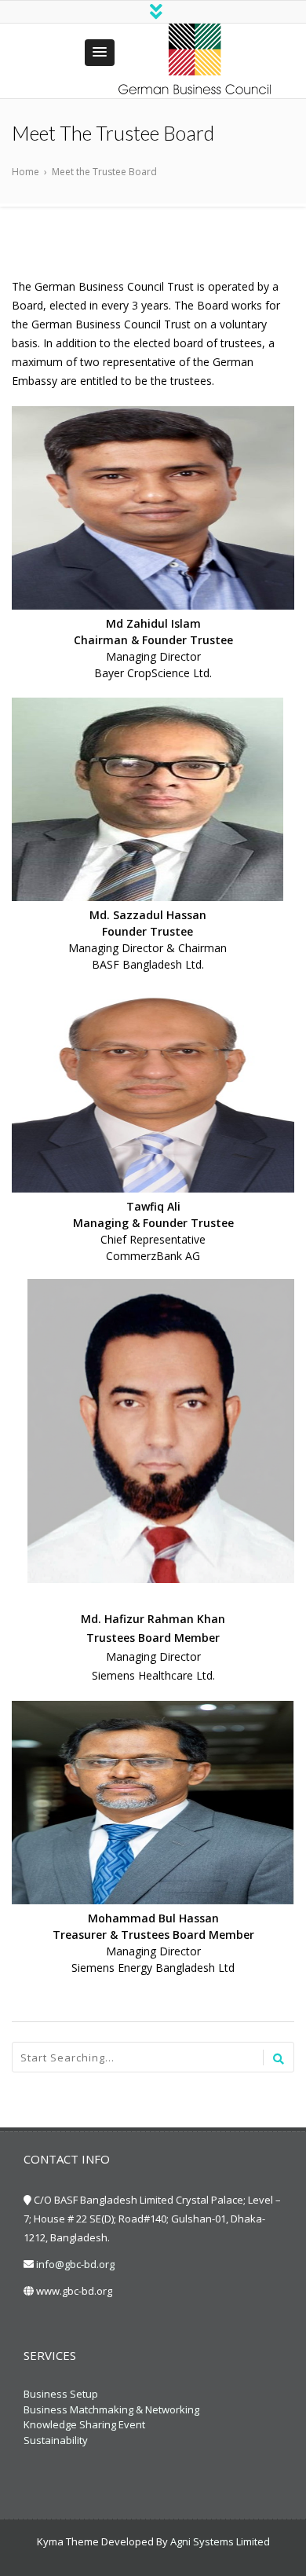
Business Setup (61, 2394)
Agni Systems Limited (220, 2541)
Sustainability (56, 2440)
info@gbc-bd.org (75, 2264)
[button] (100, 53)
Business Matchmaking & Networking (111, 2409)
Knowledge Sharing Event (84, 2424)
